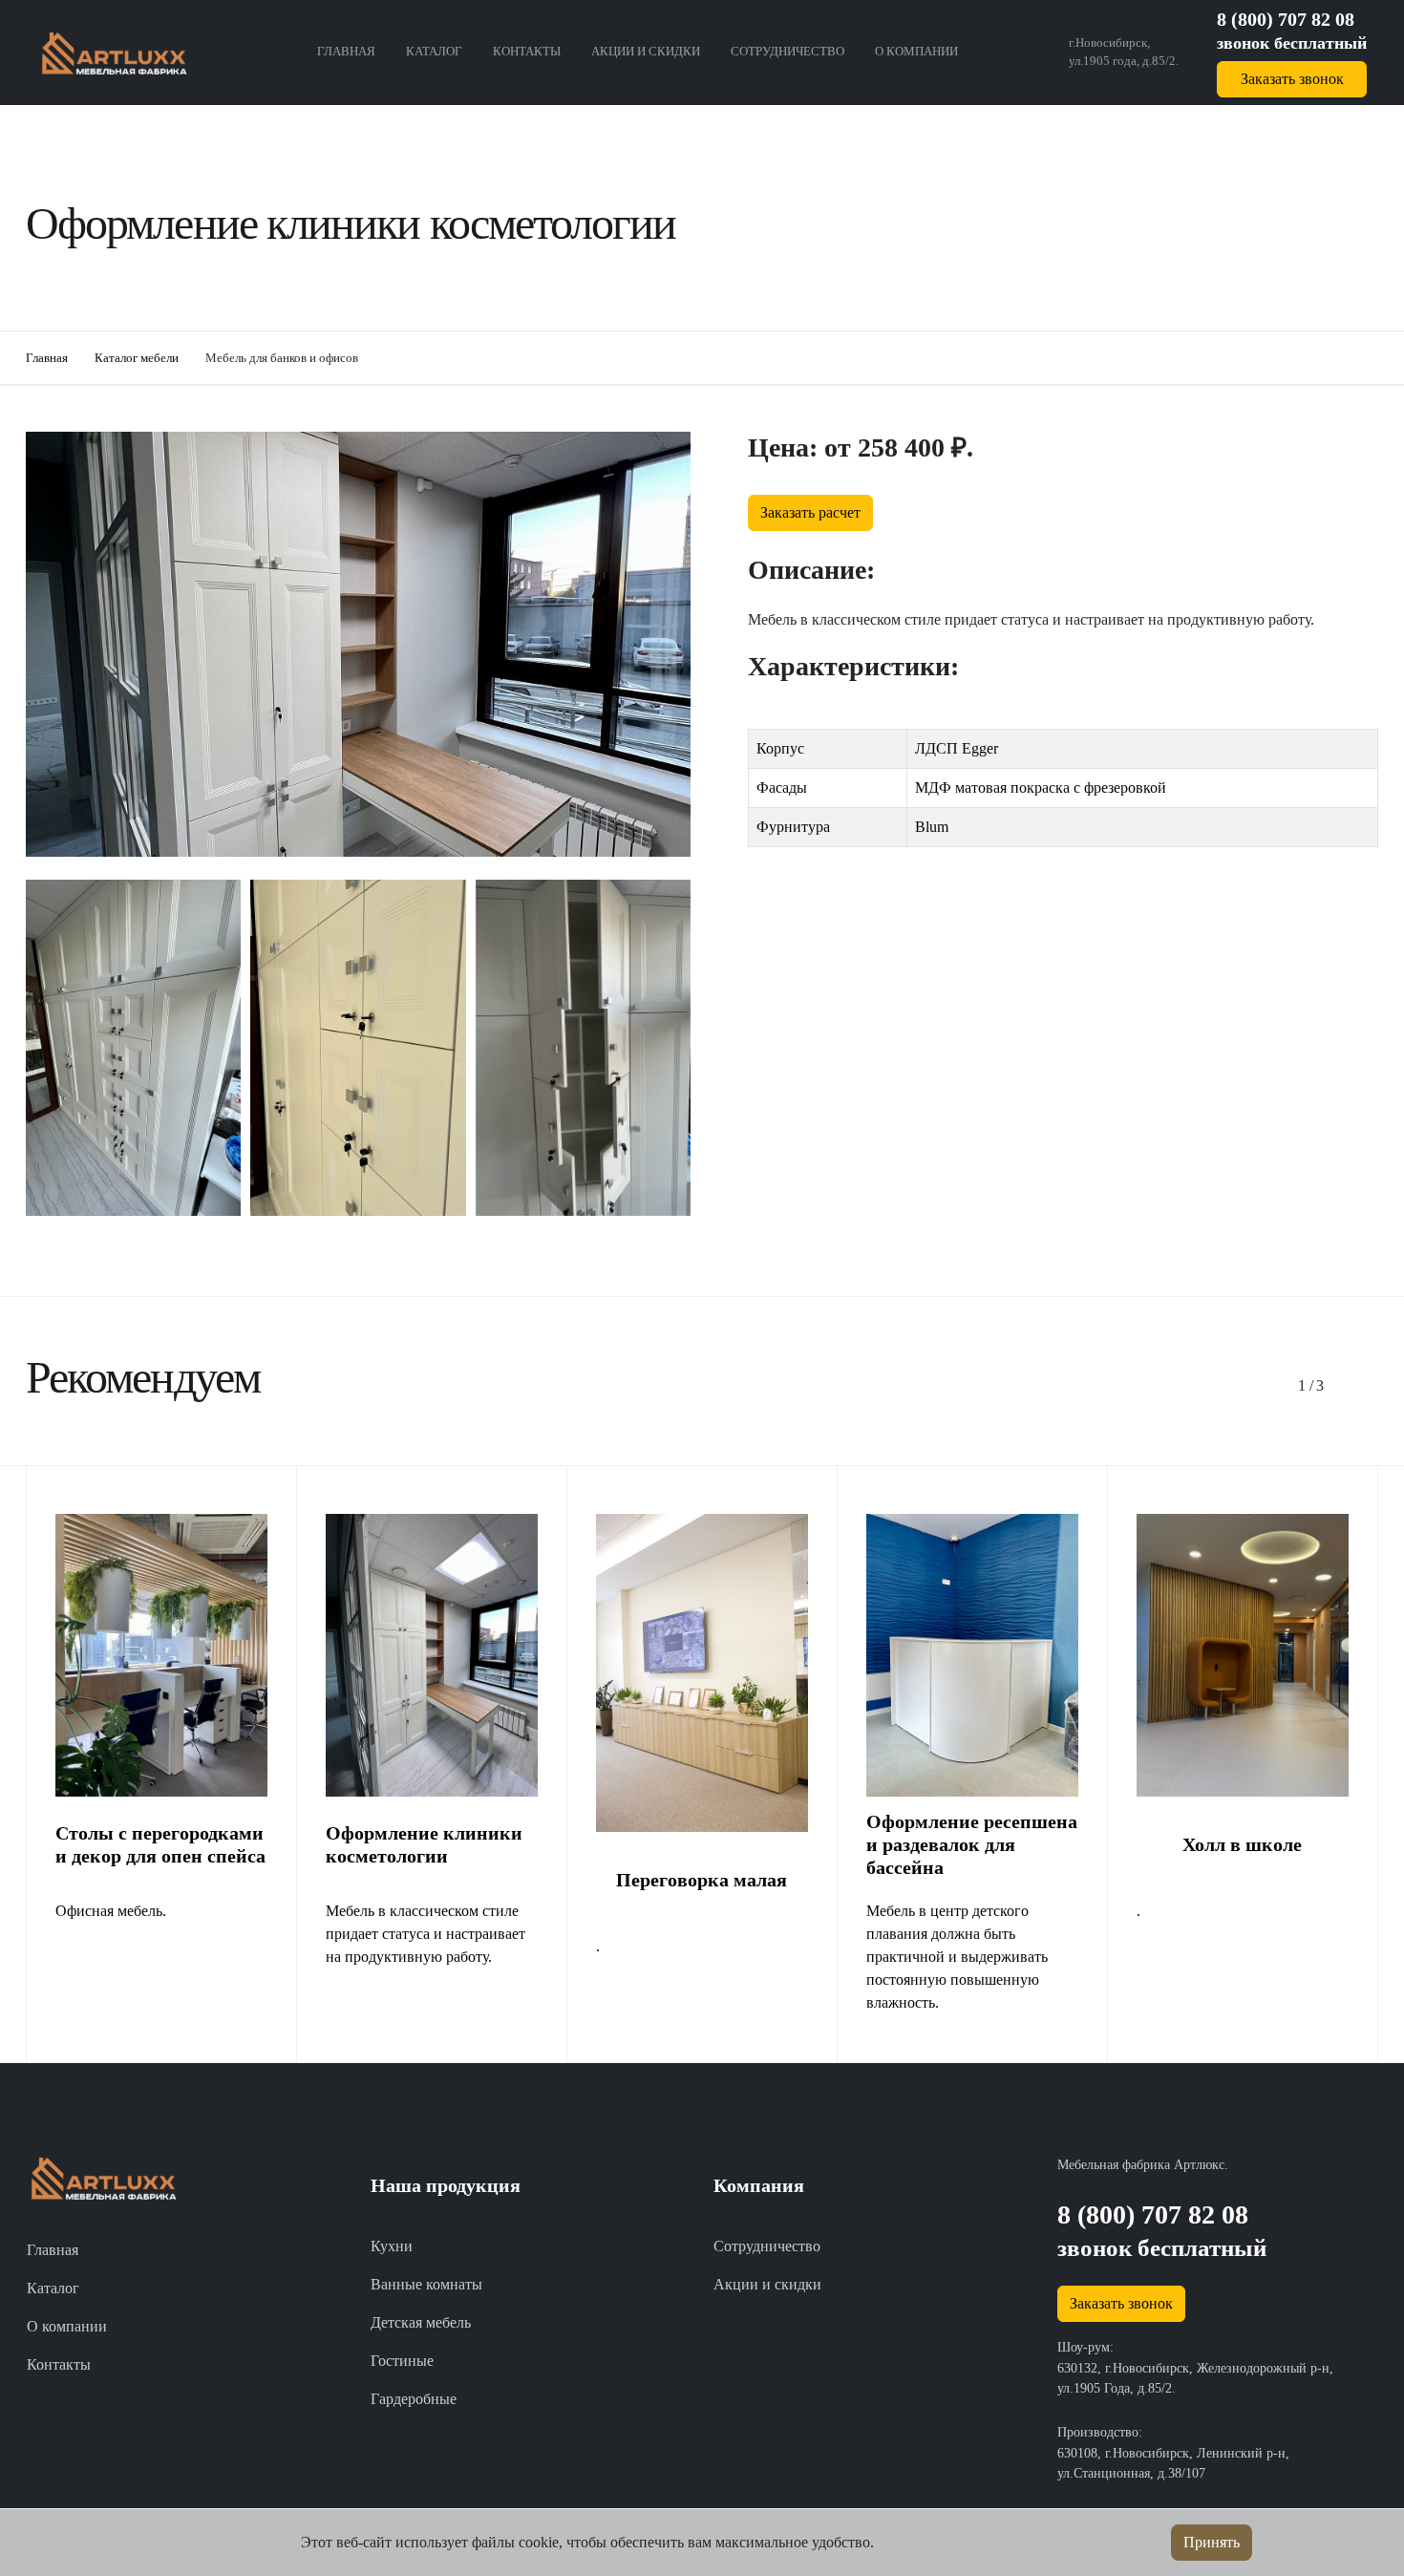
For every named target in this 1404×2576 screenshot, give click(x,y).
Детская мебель (421, 2322)
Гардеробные (414, 2399)
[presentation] (647, 1261)
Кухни (392, 2246)
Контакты (527, 52)
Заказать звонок (1292, 79)
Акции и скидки (646, 52)
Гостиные (402, 2361)
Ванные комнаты (426, 2284)
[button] (1306, 1386)
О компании (916, 52)
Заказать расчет (810, 512)
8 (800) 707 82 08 (1286, 19)
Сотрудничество (787, 52)
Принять (1212, 2542)
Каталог (434, 52)
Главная (346, 52)
